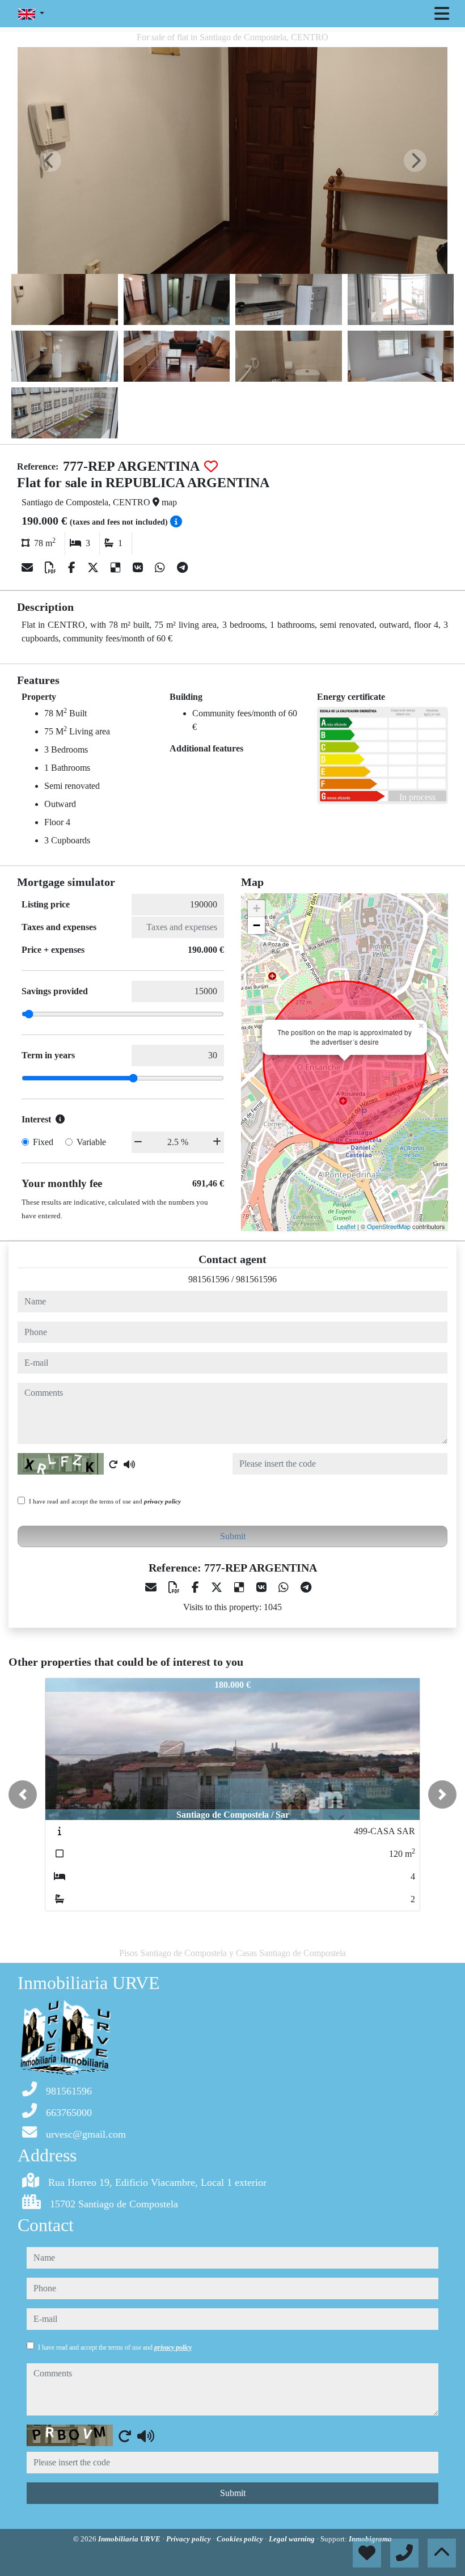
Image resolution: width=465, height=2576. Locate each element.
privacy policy (162, 1501)
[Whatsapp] (161, 568)
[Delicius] (117, 568)
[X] (94, 568)
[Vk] (139, 568)
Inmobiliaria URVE (130, 2539)
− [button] (257, 925)
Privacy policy (189, 2539)
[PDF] (52, 568)
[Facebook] (73, 568)
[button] (23, 1794)
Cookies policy (241, 2539)
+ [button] (257, 908)
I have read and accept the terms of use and (105, 1501)
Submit (233, 1536)
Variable (91, 1142)
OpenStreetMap (389, 1226)
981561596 (209, 1279)
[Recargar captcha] (113, 1464)
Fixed (43, 1142)
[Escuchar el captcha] (129, 1464)
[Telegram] (182, 568)
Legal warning (293, 2539)
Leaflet (346, 1226)
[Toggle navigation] (442, 14)
